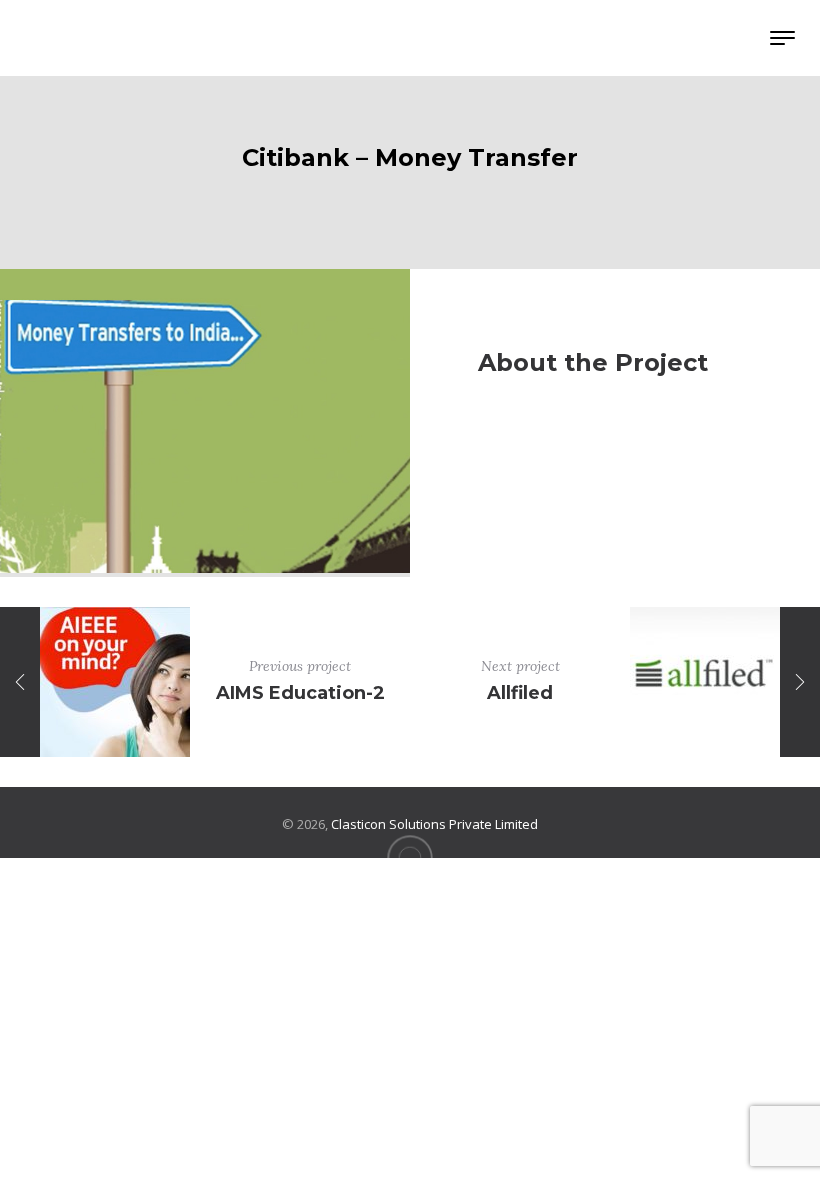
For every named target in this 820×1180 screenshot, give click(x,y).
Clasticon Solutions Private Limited (434, 824)
